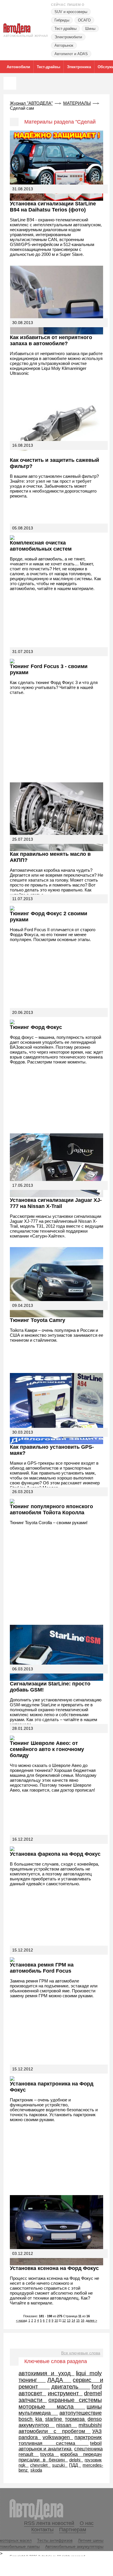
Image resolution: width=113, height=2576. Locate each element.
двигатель (71, 2387)
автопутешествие (81, 2413)
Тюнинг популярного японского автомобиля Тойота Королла (51, 1509)
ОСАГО (84, 20)
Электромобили (68, 37)
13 (69, 2320)
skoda (36, 2470)
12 (64, 2320)
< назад (21, 2320)
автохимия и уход (47, 2373)
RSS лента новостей (49, 2523)
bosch (26, 2419)
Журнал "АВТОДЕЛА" (31, 103)
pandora (30, 2437)
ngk (24, 2465)
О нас (87, 2523)
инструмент (65, 2393)
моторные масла (52, 2407)
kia (39, 2419)
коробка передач (81, 2454)
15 (78, 2320)
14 (73, 2320)
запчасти (33, 2400)
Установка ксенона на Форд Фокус (54, 2268)
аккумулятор (37, 2425)
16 (83, 2320)
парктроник (88, 2437)
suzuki (60, 2465)
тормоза (75, 2419)
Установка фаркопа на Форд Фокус (55, 1854)
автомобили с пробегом (55, 2431)
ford (97, 2387)
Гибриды (62, 20)
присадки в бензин (43, 2460)
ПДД (75, 2465)
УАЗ (97, 2431)
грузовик (93, 2460)
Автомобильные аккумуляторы (74, 2546)
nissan (67, 2425)
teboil (96, 2443)
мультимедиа (38, 2413)
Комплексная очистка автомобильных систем (41, 546)
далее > (91, 2320)
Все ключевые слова (81, 2353)
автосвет (32, 2393)
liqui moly (89, 2373)
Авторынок (64, 45)
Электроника (79, 67)
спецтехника (88, 2449)
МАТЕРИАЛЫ (77, 103)
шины (94, 2407)
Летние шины (91, 2540)
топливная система (54, 2443)
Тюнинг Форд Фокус (36, 1027)
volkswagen (58, 2437)
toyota (50, 2454)
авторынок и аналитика (46, 2449)
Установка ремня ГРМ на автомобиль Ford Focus (42, 1968)
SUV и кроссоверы (71, 12)
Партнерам (73, 2530)
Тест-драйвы (65, 29)
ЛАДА (59, 2380)
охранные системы (75, 2400)
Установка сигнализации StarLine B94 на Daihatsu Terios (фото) (53, 207)
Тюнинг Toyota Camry (38, 1320)
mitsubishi (90, 2425)
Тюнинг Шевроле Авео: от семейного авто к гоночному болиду (47, 1749)
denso (95, 2419)
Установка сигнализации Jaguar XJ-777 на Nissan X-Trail (56, 1203)
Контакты (42, 2530)
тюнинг (32, 2380)
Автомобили (18, 67)
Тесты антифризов (55, 2540)
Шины (90, 29)
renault (29, 2454)
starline (54, 2419)
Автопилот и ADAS (71, 54)
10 (56, 2320)
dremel (93, 2393)
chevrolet (40, 2465)
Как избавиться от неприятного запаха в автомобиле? (51, 340)
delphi (76, 2460)
